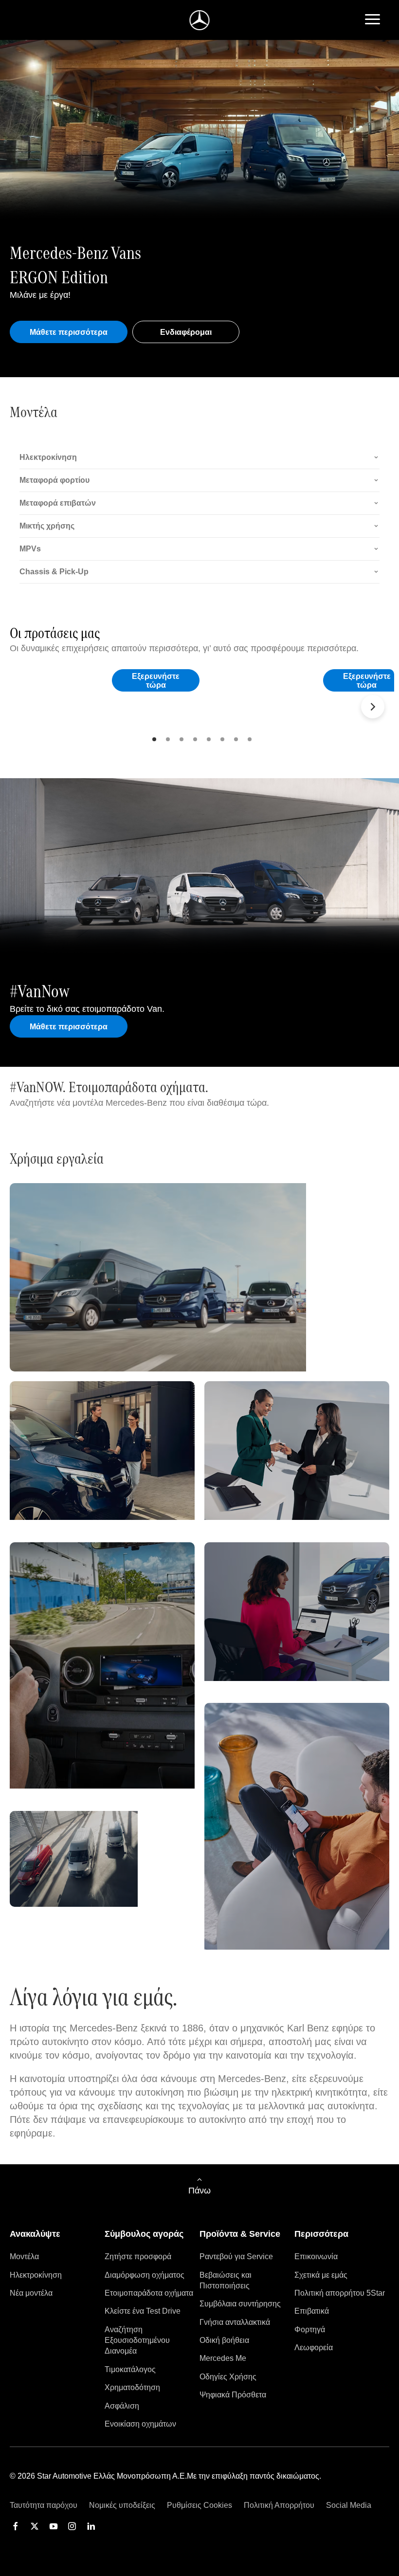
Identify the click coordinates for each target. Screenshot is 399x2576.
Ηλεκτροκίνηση (36, 2275)
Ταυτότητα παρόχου (44, 2505)
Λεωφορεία (314, 2348)
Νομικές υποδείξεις (122, 2505)
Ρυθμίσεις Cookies (199, 2505)
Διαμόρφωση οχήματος (145, 2275)
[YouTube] (54, 2526)
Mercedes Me (223, 2358)
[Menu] (372, 20)
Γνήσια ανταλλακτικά (235, 2322)
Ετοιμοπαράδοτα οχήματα (149, 2293)
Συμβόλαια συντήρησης (240, 2304)
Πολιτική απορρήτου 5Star (340, 2293)
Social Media (349, 2505)
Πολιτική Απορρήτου (279, 2505)
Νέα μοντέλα (31, 2293)
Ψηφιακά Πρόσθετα (233, 2395)
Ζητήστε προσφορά (138, 2256)
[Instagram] (72, 2526)
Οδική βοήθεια (224, 2340)
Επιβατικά (312, 2311)
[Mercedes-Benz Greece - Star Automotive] (200, 20)
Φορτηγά (310, 2329)
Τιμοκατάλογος (130, 2369)
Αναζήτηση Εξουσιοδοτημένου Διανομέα (137, 2340)
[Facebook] (16, 2526)
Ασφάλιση (122, 2406)
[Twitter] (35, 2526)
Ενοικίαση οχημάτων (140, 2424)
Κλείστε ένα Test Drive (143, 2311)
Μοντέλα (24, 2256)
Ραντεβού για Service (236, 2256)
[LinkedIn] (91, 2526)
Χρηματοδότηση (132, 2387)
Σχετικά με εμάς (321, 2275)
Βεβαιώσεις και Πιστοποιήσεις (226, 2280)
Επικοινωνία (316, 2256)
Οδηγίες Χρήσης (228, 2377)
